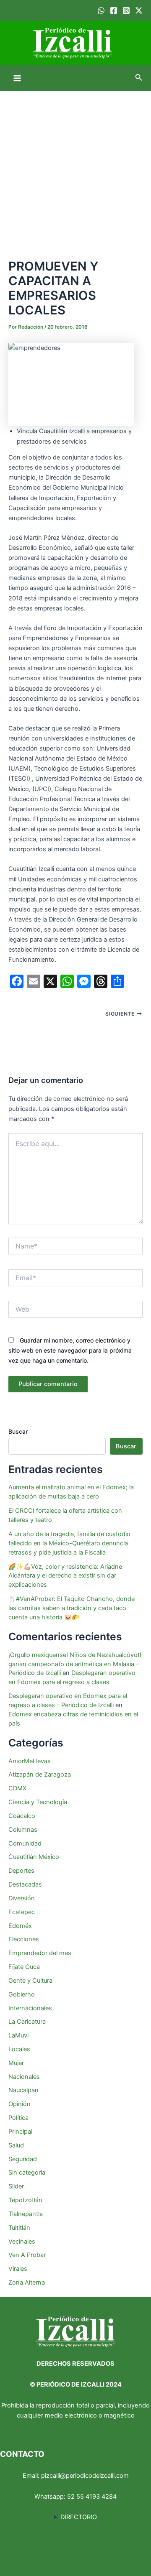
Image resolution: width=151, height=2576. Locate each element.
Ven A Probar (27, 2255)
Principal (20, 2132)
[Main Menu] (17, 78)
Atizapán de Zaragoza (40, 1774)
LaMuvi (18, 2035)
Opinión (20, 2104)
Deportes (21, 1871)
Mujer (16, 2063)
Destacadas (25, 1884)
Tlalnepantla (26, 2214)
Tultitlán (19, 2228)
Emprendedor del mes (40, 1953)
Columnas (23, 1830)
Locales (19, 2049)
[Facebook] (114, 10)
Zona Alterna (27, 2282)
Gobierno (22, 1994)
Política (18, 2118)
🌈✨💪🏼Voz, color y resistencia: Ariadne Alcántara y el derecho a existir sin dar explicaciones (65, 1576)
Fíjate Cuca (24, 1967)
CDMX (17, 1788)
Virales (18, 2269)
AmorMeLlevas (30, 1761)
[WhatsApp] (101, 10)
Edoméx (20, 1926)
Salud (16, 2145)
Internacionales (30, 2008)
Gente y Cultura (30, 1981)
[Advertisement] (75, 170)
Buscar (18, 1431)
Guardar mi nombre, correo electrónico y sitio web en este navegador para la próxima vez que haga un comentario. (70, 1350)
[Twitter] (139, 10)
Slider (16, 2186)
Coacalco (22, 1816)
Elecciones (24, 1939)
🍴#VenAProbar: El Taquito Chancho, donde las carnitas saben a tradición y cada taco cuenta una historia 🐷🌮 (72, 1608)
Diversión (22, 1898)
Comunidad (25, 1843)
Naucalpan (23, 2090)
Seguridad (23, 2159)
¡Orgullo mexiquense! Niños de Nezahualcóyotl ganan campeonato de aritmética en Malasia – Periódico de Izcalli (75, 1664)
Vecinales (22, 2242)
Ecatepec (22, 1912)
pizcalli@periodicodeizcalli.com (85, 2476)
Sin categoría (27, 2173)
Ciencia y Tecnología (38, 1802)
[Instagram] (126, 10)
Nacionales (24, 2077)
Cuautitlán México (34, 1857)
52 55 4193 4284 (92, 2497)
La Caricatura (27, 2022)
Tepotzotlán (25, 2200)
